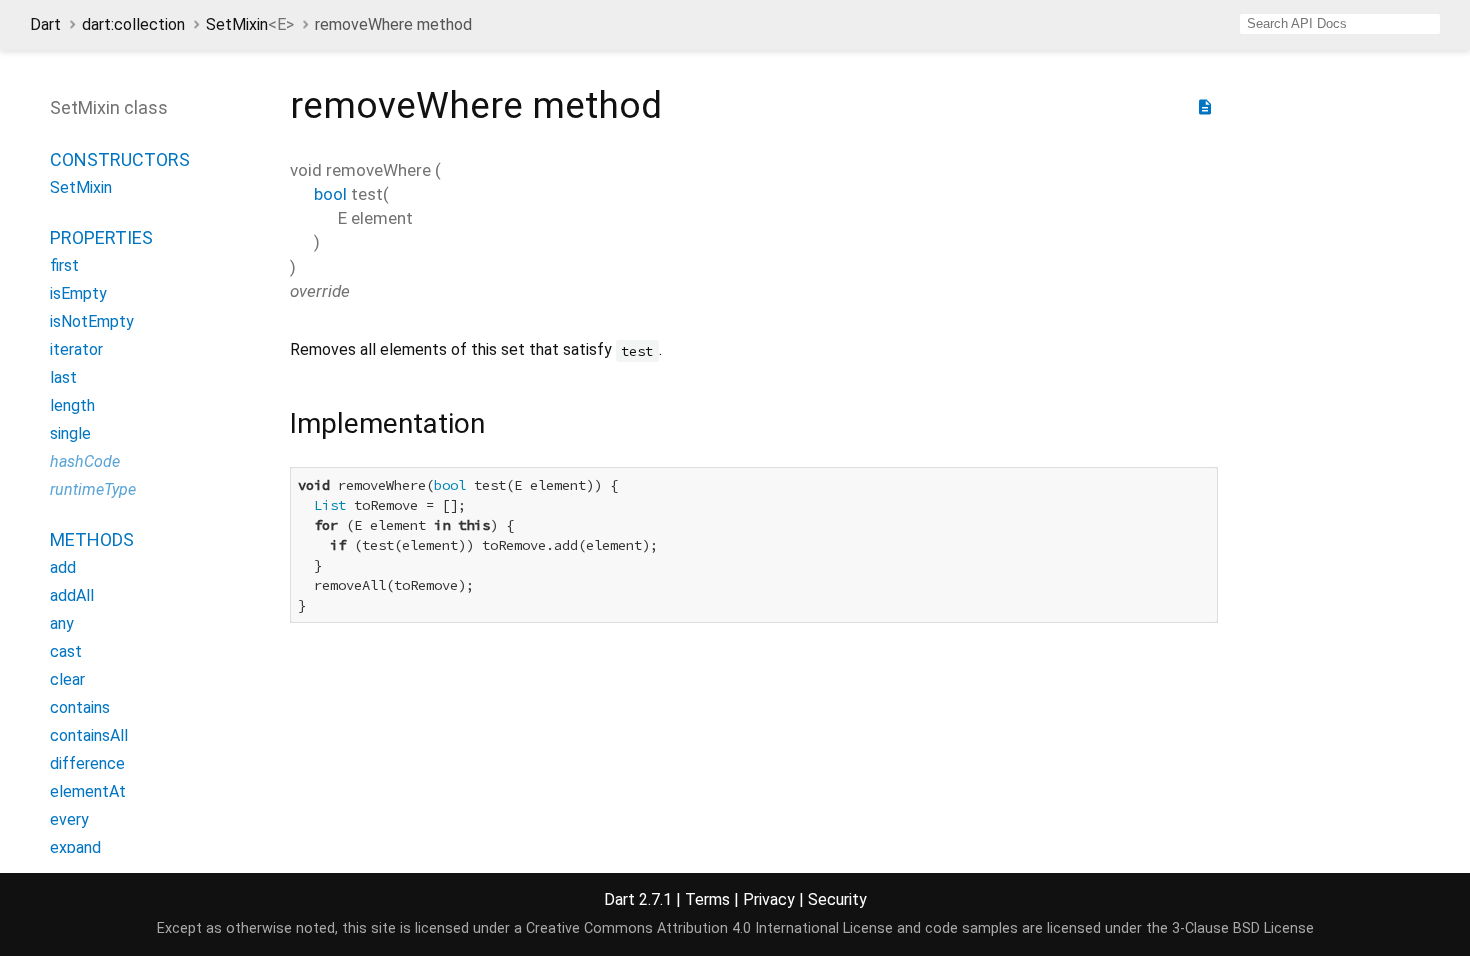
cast (66, 651)
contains (80, 707)
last (63, 377)
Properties (101, 237)
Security (837, 899)
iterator (76, 349)
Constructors (120, 159)
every (69, 819)
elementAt (88, 791)
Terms (707, 899)
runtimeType (93, 489)
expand (75, 847)
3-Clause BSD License (1243, 928)
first (64, 265)
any (62, 623)
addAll (72, 595)
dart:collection (133, 24)
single (70, 433)
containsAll (89, 735)
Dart (45, 24)
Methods (92, 539)
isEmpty (78, 293)
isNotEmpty (92, 321)
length (72, 405)
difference (87, 763)
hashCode (85, 461)
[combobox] (1340, 24)
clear (67, 679)
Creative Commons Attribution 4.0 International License (709, 928)
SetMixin (250, 24)
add (63, 567)
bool (330, 194)
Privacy (769, 899)
